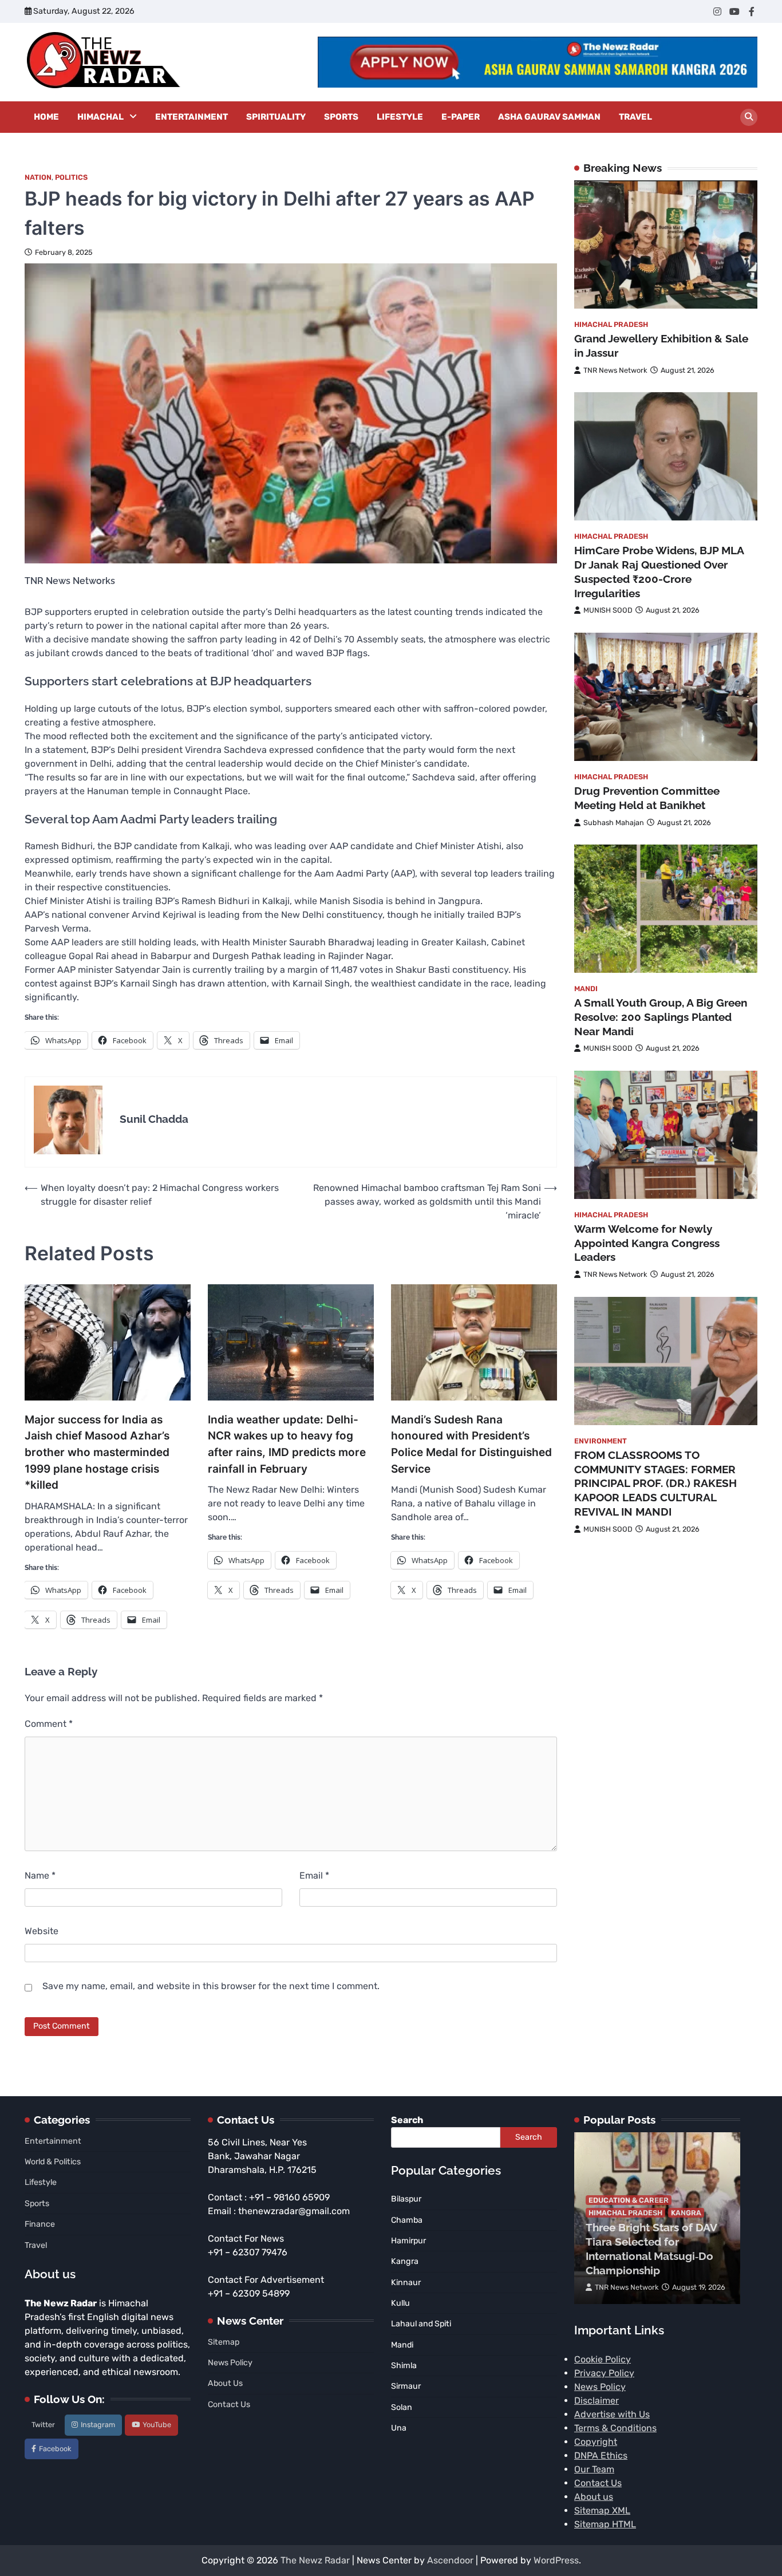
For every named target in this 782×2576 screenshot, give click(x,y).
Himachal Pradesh (611, 324)
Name (40, 1875)
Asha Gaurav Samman (549, 117)
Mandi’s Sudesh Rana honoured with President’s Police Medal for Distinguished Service (471, 1444)
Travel (635, 117)
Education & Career (629, 2200)
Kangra (686, 2213)
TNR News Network (615, 370)
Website (42, 1931)
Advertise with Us (612, 2414)
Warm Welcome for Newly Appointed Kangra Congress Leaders (647, 1243)
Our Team (594, 2469)
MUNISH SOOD (608, 610)
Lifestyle (400, 117)
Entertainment (191, 117)
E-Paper (461, 117)
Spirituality (276, 117)
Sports (341, 117)
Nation (38, 177)
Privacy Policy (604, 2373)
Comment (49, 1724)
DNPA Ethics (601, 2455)
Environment (601, 1440)
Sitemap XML (602, 2510)
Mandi (586, 989)
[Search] (749, 117)
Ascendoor (450, 2560)
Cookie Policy (603, 2359)
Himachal (100, 117)
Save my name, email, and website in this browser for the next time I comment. (211, 1986)
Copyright (596, 2442)
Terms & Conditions (615, 2428)
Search (407, 2120)
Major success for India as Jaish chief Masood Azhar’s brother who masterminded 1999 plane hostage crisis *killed (97, 1452)
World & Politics (53, 2162)
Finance (40, 2224)
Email (314, 1875)
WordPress (556, 2560)
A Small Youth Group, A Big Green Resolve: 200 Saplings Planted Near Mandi (661, 1017)
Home (46, 117)
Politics (71, 177)
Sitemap (224, 2342)
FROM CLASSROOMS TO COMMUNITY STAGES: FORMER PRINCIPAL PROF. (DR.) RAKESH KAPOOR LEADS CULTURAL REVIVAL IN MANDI (655, 1483)
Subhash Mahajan (614, 822)
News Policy (230, 2363)
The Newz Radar (315, 2560)
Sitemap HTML (605, 2524)
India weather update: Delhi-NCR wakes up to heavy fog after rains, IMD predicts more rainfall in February (287, 1444)
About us (594, 2497)
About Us (225, 2383)
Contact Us (229, 2405)
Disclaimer (597, 2401)
